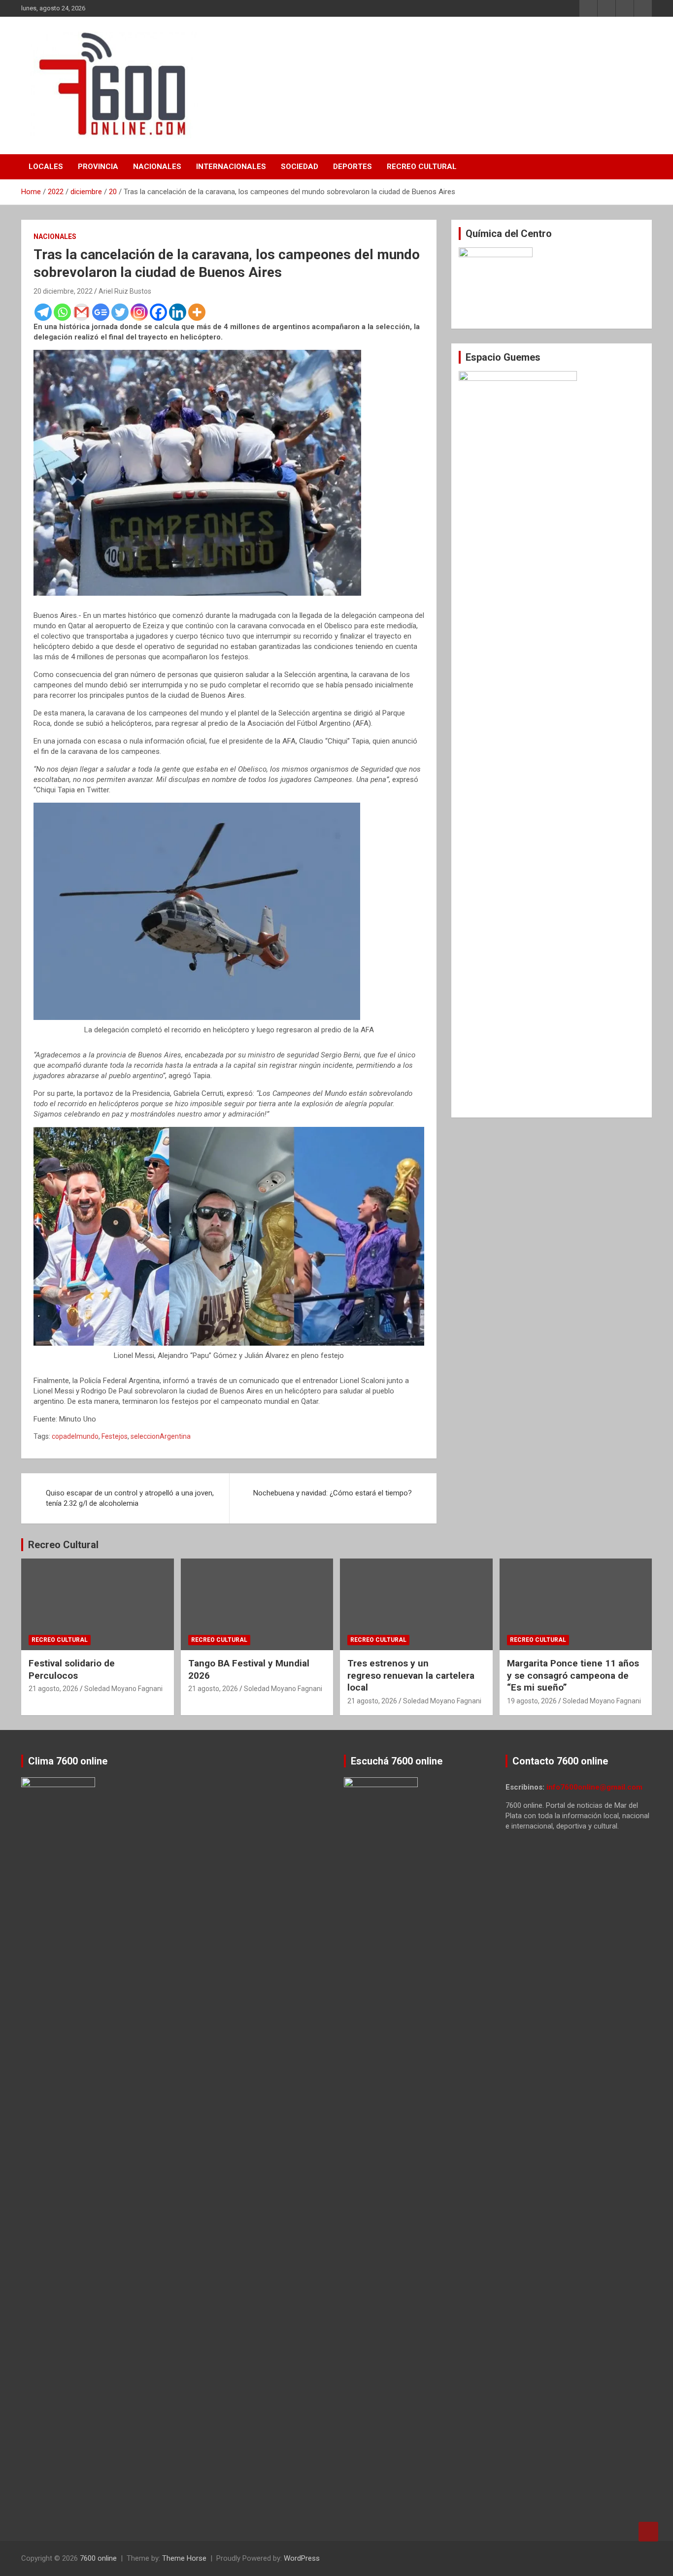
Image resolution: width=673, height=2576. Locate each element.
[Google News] (101, 312)
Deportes (353, 167)
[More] (197, 312)
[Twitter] (120, 312)
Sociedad (300, 167)
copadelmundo (75, 1436)
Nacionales (157, 167)
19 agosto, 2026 (532, 1701)
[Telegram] (43, 312)
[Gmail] (82, 312)
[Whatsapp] (62, 312)
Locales (46, 167)
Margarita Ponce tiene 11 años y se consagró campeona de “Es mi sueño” (573, 1675)
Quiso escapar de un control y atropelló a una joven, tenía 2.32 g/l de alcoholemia (130, 1498)
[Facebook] (158, 312)
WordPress (302, 2558)
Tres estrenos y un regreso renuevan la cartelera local (411, 1675)
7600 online (98, 2558)
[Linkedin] (178, 312)
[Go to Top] (648, 2532)
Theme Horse (184, 2558)
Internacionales (231, 167)
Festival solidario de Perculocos (72, 1669)
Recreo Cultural (422, 167)
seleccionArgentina (161, 1436)
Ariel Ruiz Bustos (125, 291)
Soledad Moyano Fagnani (123, 1689)
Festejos (115, 1436)
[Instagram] (139, 312)
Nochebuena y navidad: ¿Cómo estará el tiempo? (333, 1493)
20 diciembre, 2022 (63, 291)
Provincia (98, 167)
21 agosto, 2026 (53, 1689)
